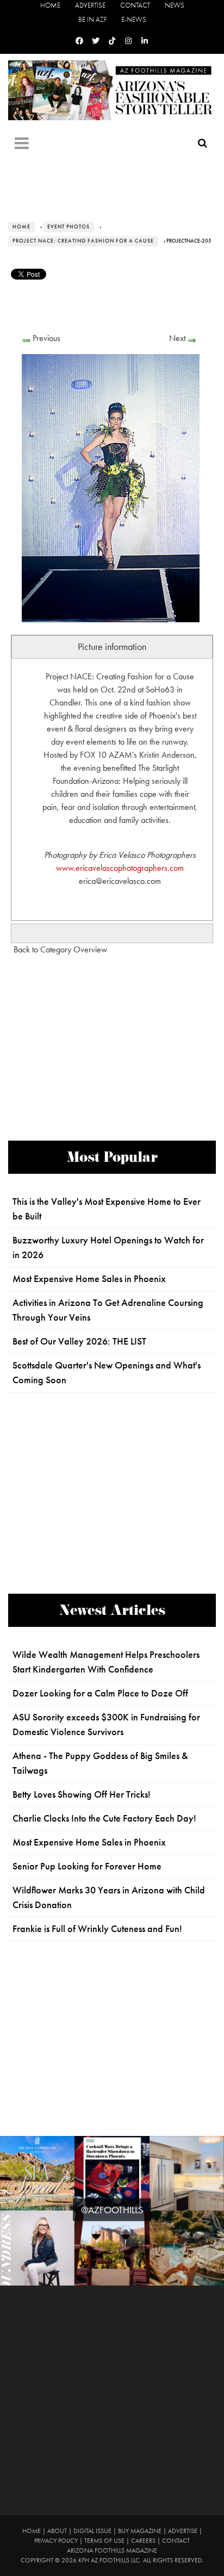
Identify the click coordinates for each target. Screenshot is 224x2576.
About (57, 2531)
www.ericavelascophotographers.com (120, 868)
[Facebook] (79, 41)
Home (50, 5)
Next (177, 338)
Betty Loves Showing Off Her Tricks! (82, 1794)
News (175, 5)
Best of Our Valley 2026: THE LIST (79, 1341)
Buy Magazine (140, 2531)
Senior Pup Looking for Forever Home (87, 1866)
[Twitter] (96, 41)
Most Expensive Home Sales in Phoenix (89, 1279)
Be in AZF (92, 19)
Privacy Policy (56, 2541)
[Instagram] (128, 41)
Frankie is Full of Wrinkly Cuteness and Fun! (97, 1929)
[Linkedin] (145, 41)
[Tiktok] (112, 41)
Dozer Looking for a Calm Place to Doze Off (100, 1693)
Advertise (90, 5)
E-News (134, 19)
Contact (135, 5)
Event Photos (69, 227)
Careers (143, 2541)
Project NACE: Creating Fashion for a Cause (83, 241)
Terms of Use (104, 2541)
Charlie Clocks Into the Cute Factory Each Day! (104, 1818)
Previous (46, 338)
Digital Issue (92, 2531)
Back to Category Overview (60, 949)
